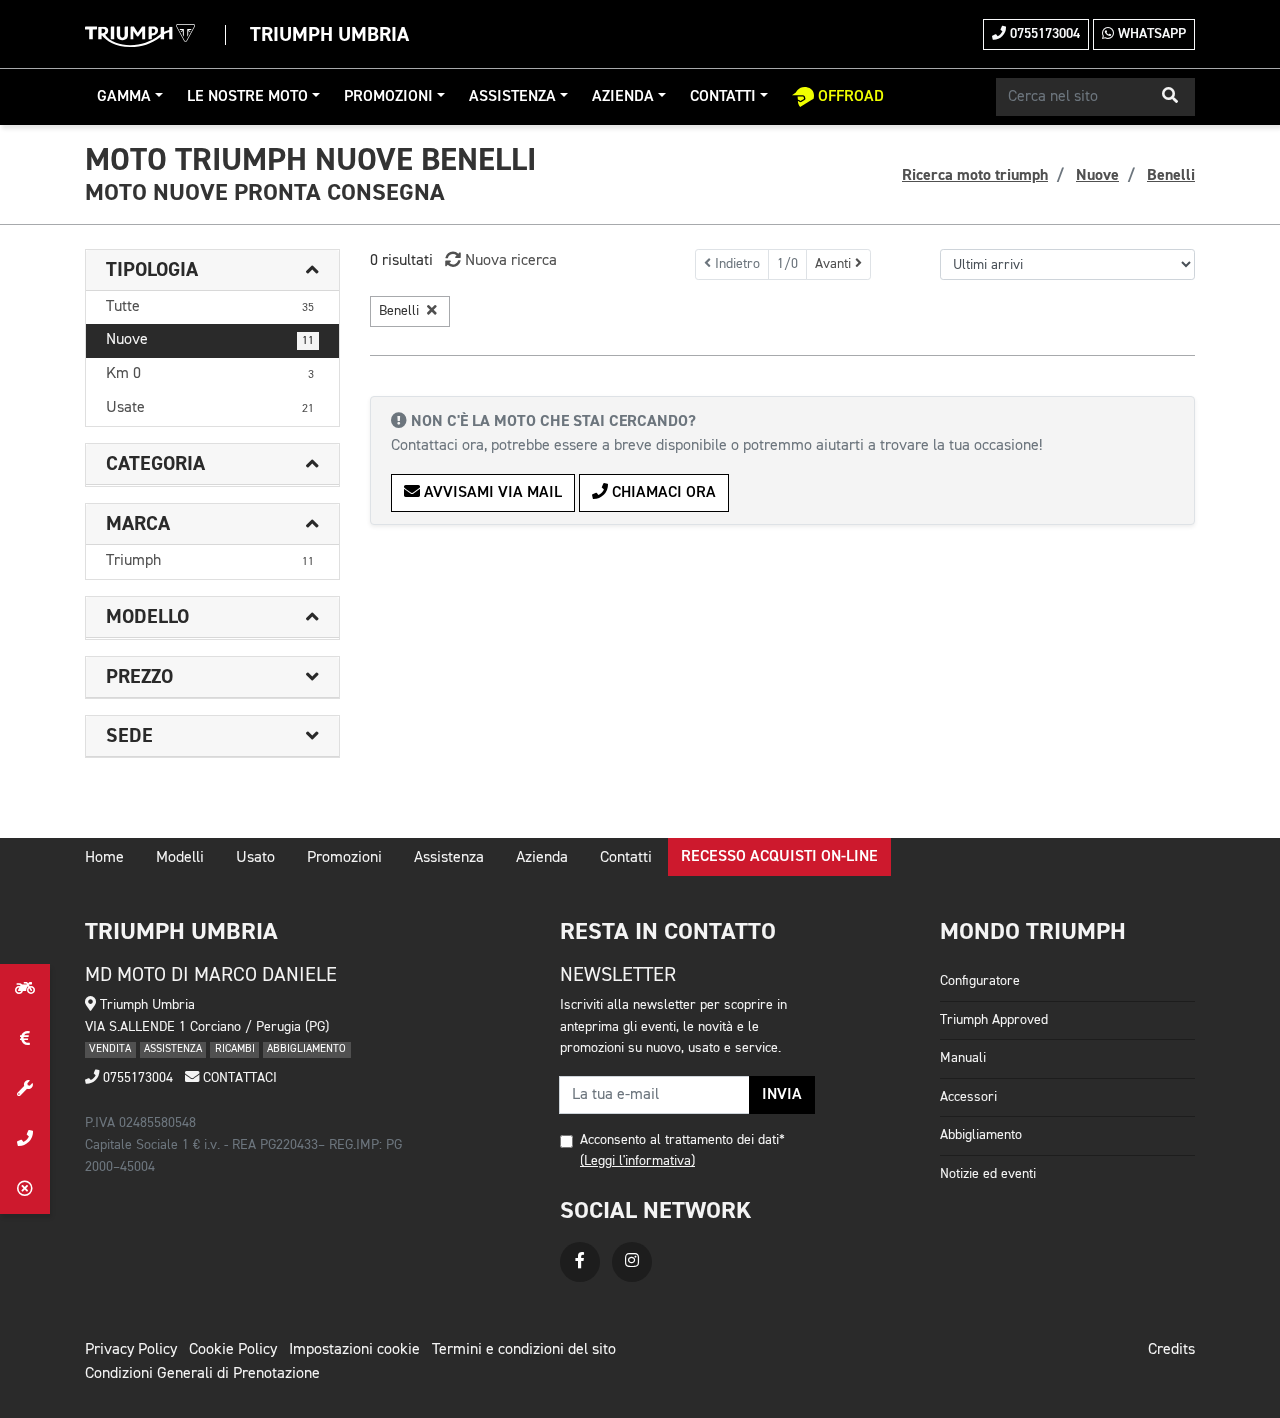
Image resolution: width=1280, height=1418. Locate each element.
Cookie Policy (233, 1350)
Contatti (723, 97)
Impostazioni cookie (354, 1350)
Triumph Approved (994, 1020)
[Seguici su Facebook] (580, 1262)
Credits (1171, 1350)
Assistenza (512, 97)
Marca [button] (138, 524)
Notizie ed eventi (988, 1174)
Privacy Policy (131, 1350)
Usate (210, 408)
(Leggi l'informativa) (637, 1161)
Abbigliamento (981, 1135)
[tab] (212, 270)
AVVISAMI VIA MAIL (491, 493)
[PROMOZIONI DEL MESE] (25, 1039)
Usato (255, 858)
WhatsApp (1150, 34)
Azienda (623, 97)
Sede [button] (129, 736)
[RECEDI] (25, 1189)
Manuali (963, 1058)
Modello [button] (147, 617)
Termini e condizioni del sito (524, 1350)
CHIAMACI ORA (662, 493)
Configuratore (980, 981)
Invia (782, 1095)
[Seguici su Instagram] (632, 1262)
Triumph (210, 561)
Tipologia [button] (152, 270)
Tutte (210, 307)
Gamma (124, 97)
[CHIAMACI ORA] (25, 1139)
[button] (1170, 97)
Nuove (210, 340)
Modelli (180, 858)
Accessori (968, 1097)
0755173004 (1043, 34)
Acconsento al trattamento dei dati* (682, 1140)
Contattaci (238, 1078)
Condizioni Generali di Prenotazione (202, 1374)
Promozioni (388, 97)
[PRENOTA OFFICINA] (25, 1089)
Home (104, 858)
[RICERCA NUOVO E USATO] (25, 989)
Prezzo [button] (139, 677)
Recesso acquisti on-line (779, 857)
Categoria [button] (155, 464)
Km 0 (210, 374)
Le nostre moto (247, 97)
